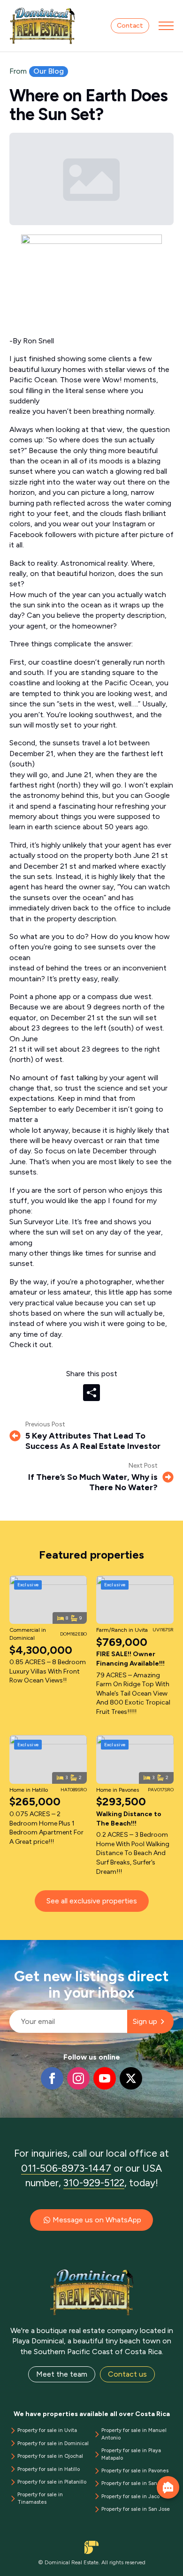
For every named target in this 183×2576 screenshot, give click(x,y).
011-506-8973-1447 (66, 2168)
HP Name (10, 1947)
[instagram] (78, 2078)
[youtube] (105, 2078)
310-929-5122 (94, 2183)
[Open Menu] (166, 26)
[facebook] (52, 2078)
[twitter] (131, 2078)
